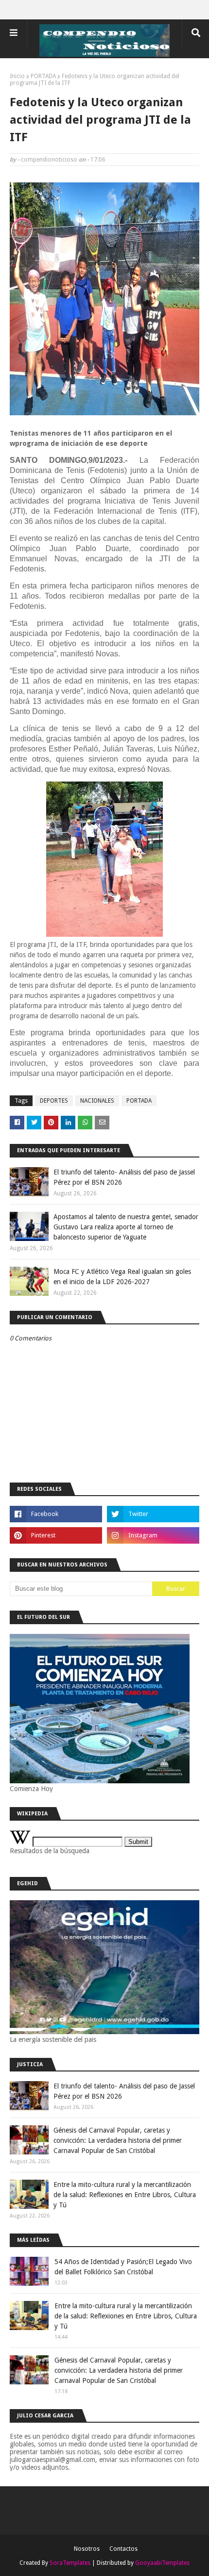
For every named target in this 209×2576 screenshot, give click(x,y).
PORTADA (43, 76)
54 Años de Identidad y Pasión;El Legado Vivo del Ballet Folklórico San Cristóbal (123, 2267)
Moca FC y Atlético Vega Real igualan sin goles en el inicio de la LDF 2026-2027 (122, 1277)
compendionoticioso (49, 160)
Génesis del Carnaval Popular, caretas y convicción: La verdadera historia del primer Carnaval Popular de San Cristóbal (118, 2140)
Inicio (17, 76)
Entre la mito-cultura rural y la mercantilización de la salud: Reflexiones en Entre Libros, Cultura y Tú (125, 2195)
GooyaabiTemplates (162, 2563)
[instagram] (153, 1535)
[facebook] (56, 1514)
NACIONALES (97, 1101)
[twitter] (153, 1514)
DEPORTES (54, 1101)
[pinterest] (56, 1535)
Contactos (123, 2549)
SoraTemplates (70, 2563)
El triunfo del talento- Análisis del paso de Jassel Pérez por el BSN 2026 (124, 1177)
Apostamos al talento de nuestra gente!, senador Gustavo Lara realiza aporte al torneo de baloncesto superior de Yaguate (126, 1227)
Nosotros (87, 2549)
